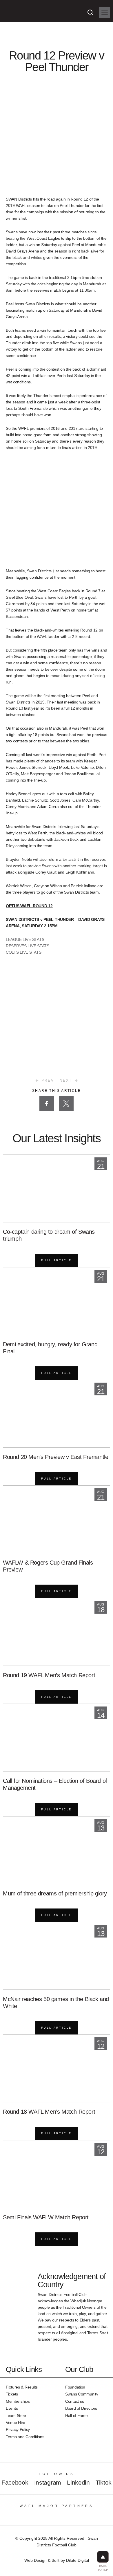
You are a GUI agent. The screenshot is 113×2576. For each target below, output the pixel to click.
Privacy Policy (18, 2429)
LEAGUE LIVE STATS (25, 939)
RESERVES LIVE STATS (28, 946)
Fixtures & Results (22, 2387)
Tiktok (104, 2482)
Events (12, 2408)
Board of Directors (81, 2408)
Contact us (75, 2401)
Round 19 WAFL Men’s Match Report (49, 1675)
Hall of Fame (76, 2416)
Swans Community (82, 2394)
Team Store (16, 2416)
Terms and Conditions (25, 2437)
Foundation (75, 2387)
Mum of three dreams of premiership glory (55, 1893)
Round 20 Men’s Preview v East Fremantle (55, 1457)
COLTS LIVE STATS (24, 952)
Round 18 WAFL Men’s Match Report (49, 2112)
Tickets (12, 2394)
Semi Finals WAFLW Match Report (46, 2217)
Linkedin (78, 2482)
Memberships (18, 2401)
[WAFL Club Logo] (16, 16)
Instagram (48, 2482)
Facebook (15, 2482)
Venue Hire (16, 2422)
